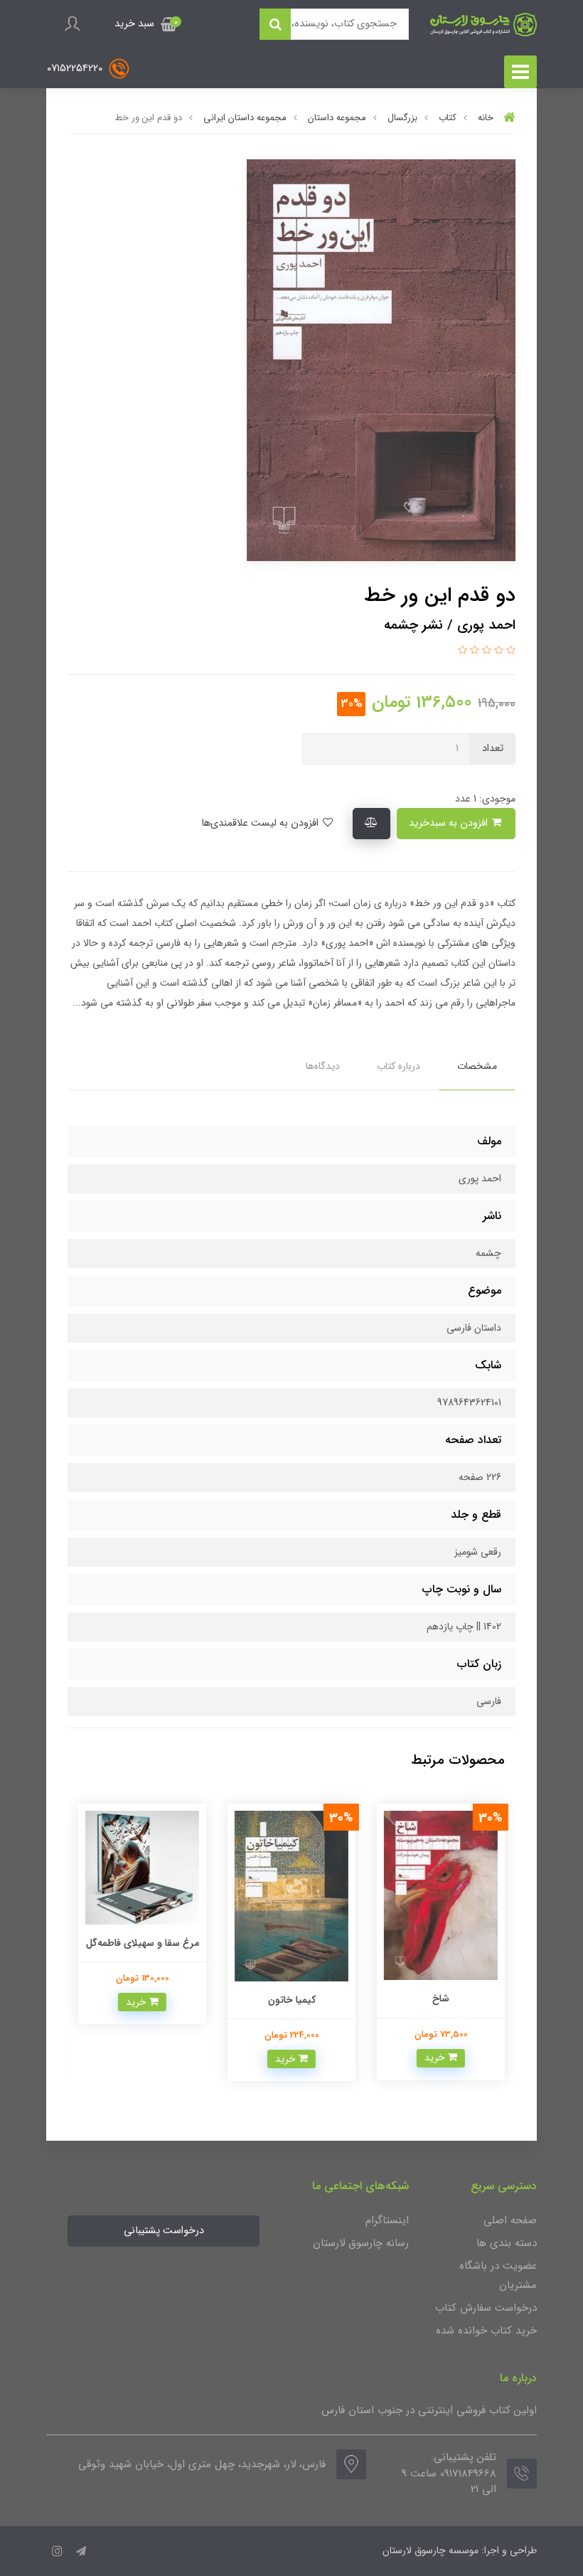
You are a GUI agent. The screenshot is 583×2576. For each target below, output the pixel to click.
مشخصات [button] (477, 1066)
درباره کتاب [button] (399, 1066)
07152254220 (76, 68)
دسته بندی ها (507, 2243)
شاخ (441, 1998)
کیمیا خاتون (292, 2000)
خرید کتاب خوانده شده (486, 2331)
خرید (436, 2058)
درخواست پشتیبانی (164, 2231)
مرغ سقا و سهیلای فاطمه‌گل (143, 1943)
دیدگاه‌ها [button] (323, 1066)
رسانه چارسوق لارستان (361, 2243)
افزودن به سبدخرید (450, 823)
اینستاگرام (387, 2220)
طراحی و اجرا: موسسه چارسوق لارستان (460, 2550)
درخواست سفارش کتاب (486, 2308)
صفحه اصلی (510, 2220)
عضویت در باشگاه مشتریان (498, 2276)
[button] (146, 24)
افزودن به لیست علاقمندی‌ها (261, 823)
